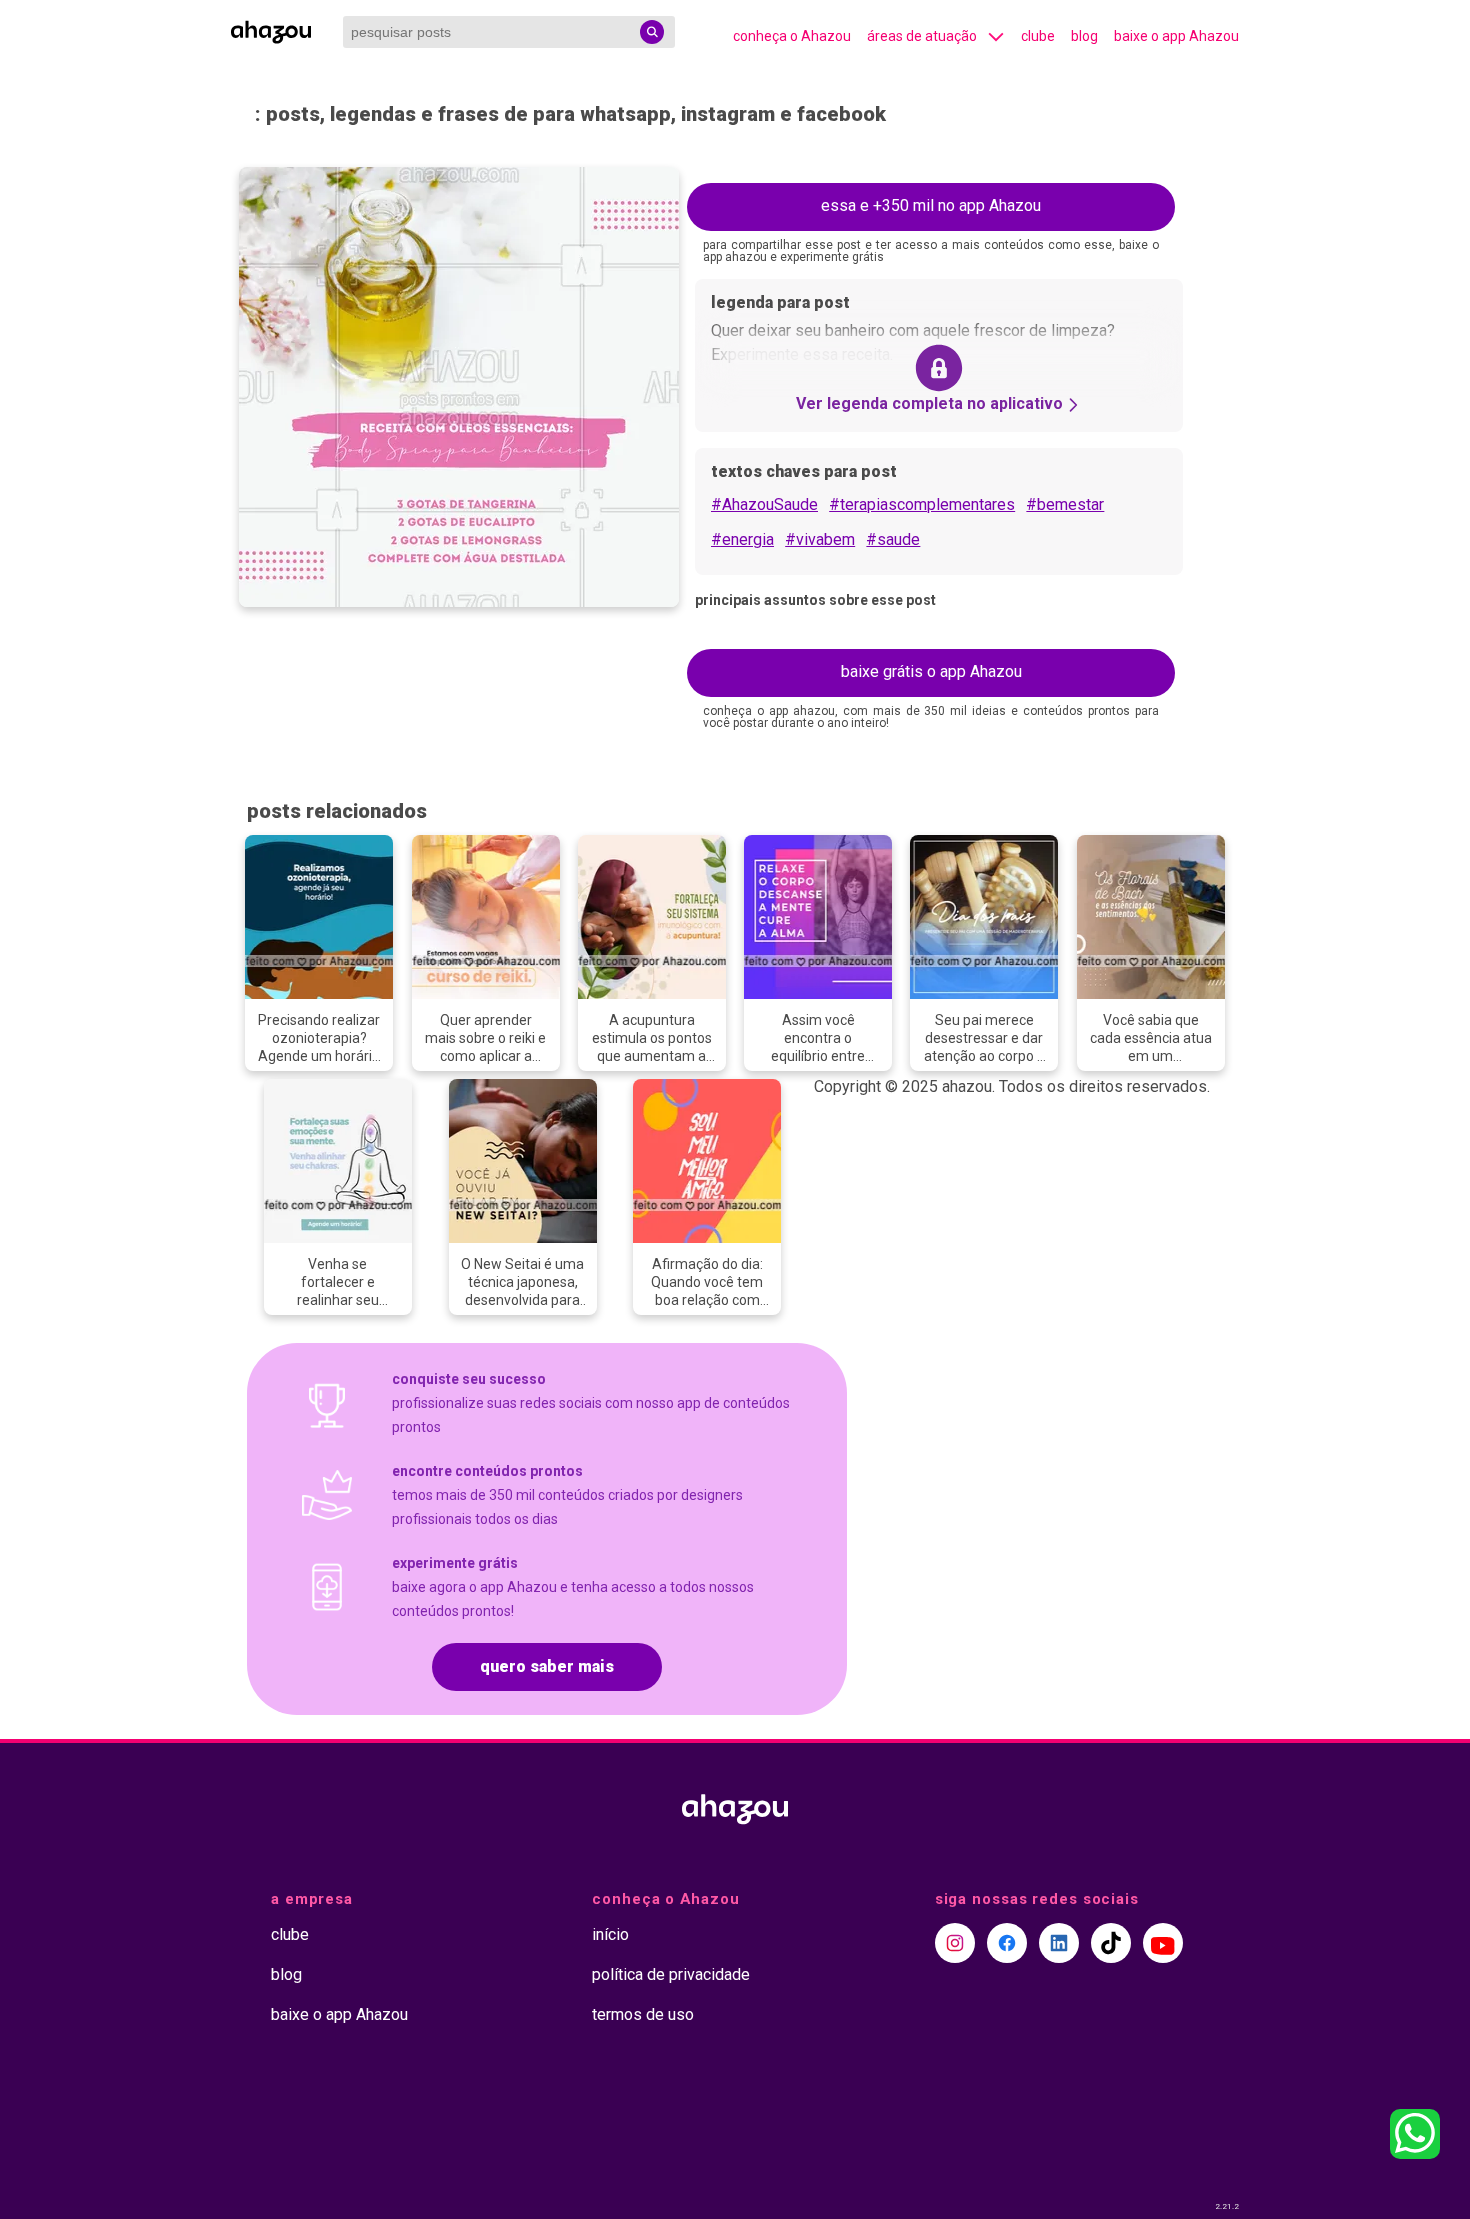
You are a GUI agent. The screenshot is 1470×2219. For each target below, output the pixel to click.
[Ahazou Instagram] (955, 1943)
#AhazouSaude (764, 504)
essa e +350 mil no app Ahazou (931, 205)
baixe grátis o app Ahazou (931, 671)
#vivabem (820, 539)
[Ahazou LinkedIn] (1059, 1943)
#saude (893, 539)
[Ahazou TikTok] (1111, 1943)
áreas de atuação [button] (922, 36)
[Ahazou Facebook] (1007, 1943)
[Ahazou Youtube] (1163, 1943)
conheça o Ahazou (792, 36)
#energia (742, 539)
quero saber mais (547, 1666)
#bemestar (1065, 504)
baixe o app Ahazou (1176, 36)
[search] (652, 32)
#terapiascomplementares (922, 504)
